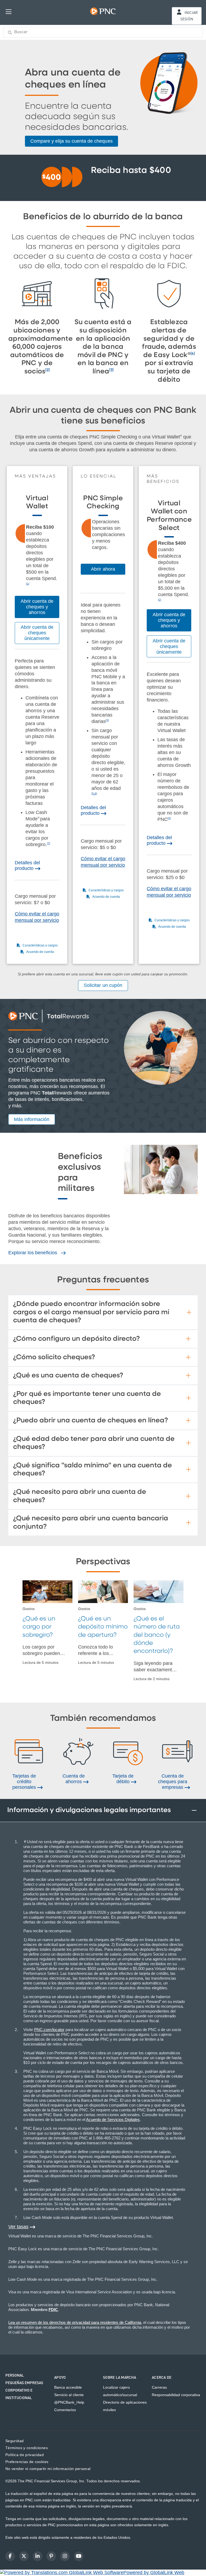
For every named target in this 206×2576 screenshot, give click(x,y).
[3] (111, 370)
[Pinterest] (51, 2556)
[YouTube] (79, 2556)
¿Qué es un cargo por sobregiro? (39, 1627)
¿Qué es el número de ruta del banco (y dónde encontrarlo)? (157, 1635)
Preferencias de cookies (27, 2462)
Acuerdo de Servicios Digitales (113, 2119)
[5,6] (94, 793)
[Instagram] (65, 2556)
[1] (28, 584)
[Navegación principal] (9, 11)
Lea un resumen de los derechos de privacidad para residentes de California (75, 2322)
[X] (24, 2556)
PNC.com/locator (49, 2030)
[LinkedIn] (38, 2556)
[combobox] (103, 32)
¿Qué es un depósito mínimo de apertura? (103, 1627)
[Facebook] (10, 2556)
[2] (47, 370)
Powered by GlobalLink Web (154, 2573)
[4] (193, 353)
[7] (49, 843)
